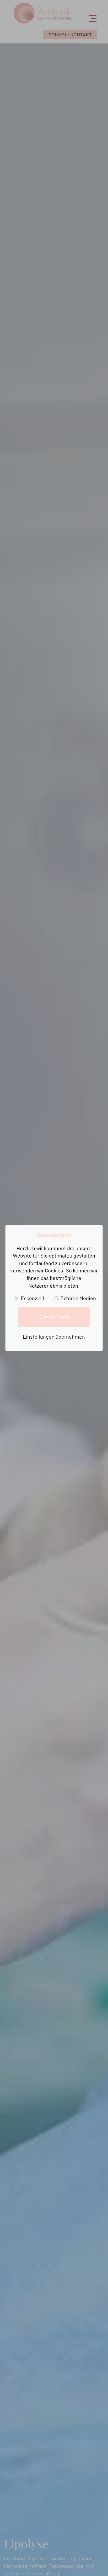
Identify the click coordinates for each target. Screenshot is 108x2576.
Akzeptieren (54, 1317)
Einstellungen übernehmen (54, 1337)
